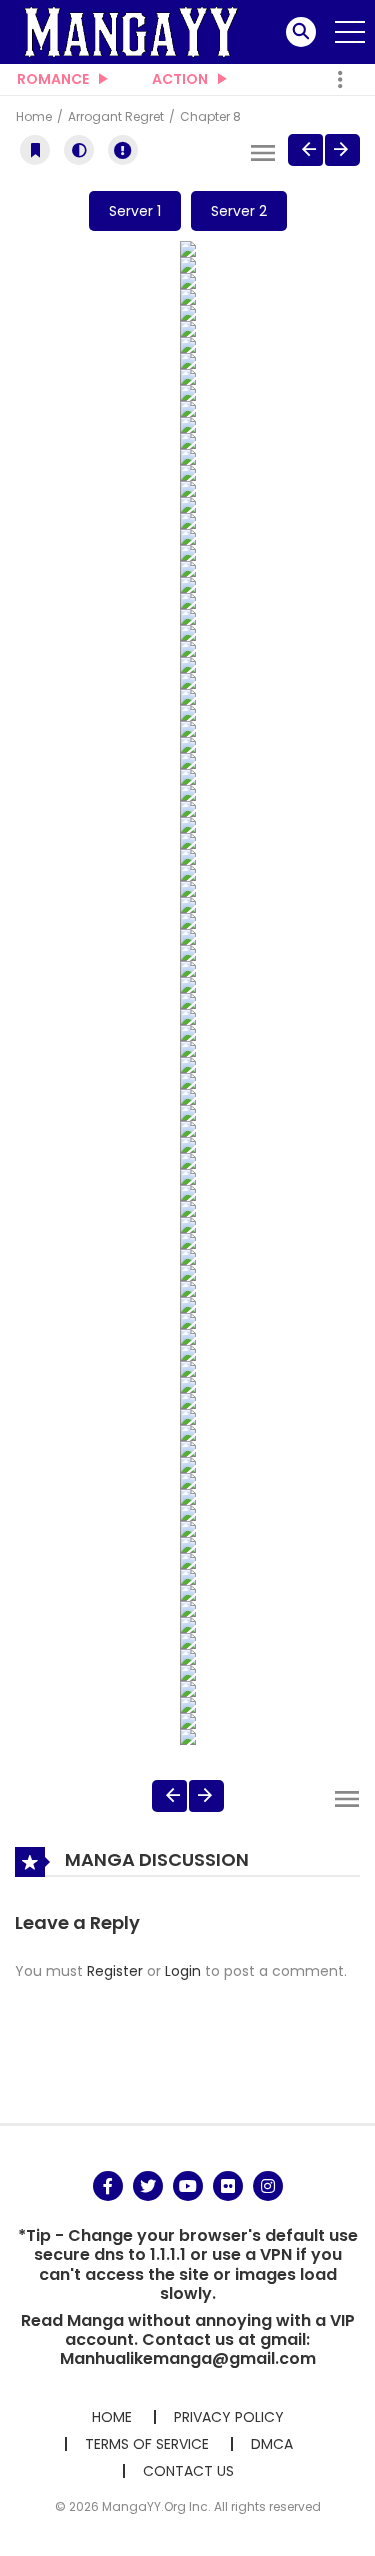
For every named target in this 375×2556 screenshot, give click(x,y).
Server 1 (135, 211)
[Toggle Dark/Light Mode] (79, 150)
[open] (350, 32)
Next (342, 150)
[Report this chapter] (123, 150)
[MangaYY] (131, 31)
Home (35, 116)
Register (115, 1971)
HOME (112, 2417)
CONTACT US (188, 2471)
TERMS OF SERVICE (147, 2444)
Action (180, 79)
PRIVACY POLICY (229, 2417)
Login (183, 1971)
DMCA (272, 2444)
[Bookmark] (35, 150)
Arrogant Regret (117, 116)
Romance (53, 79)
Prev (305, 150)
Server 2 (239, 211)
